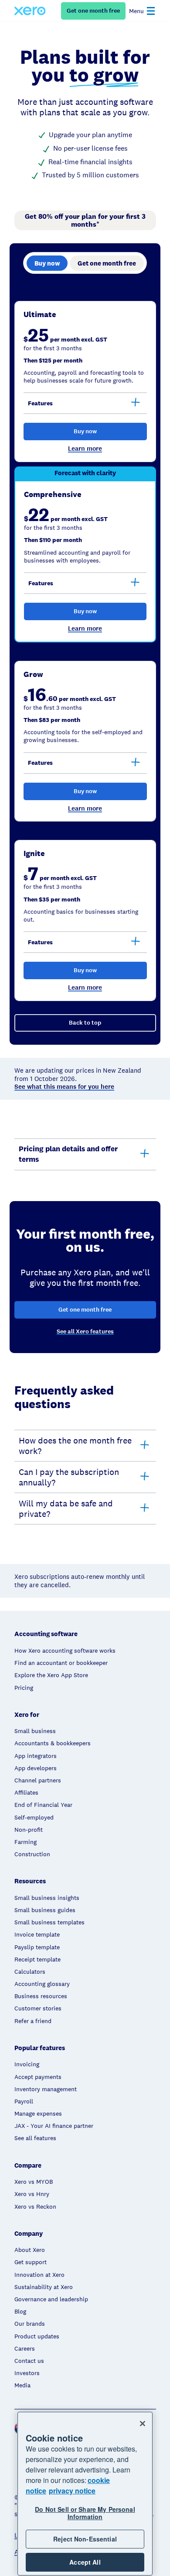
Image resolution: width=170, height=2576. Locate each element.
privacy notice (72, 2491)
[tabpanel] (85, 666)
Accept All (85, 2562)
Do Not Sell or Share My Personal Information (85, 2513)
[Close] (143, 2424)
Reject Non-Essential (85, 2539)
